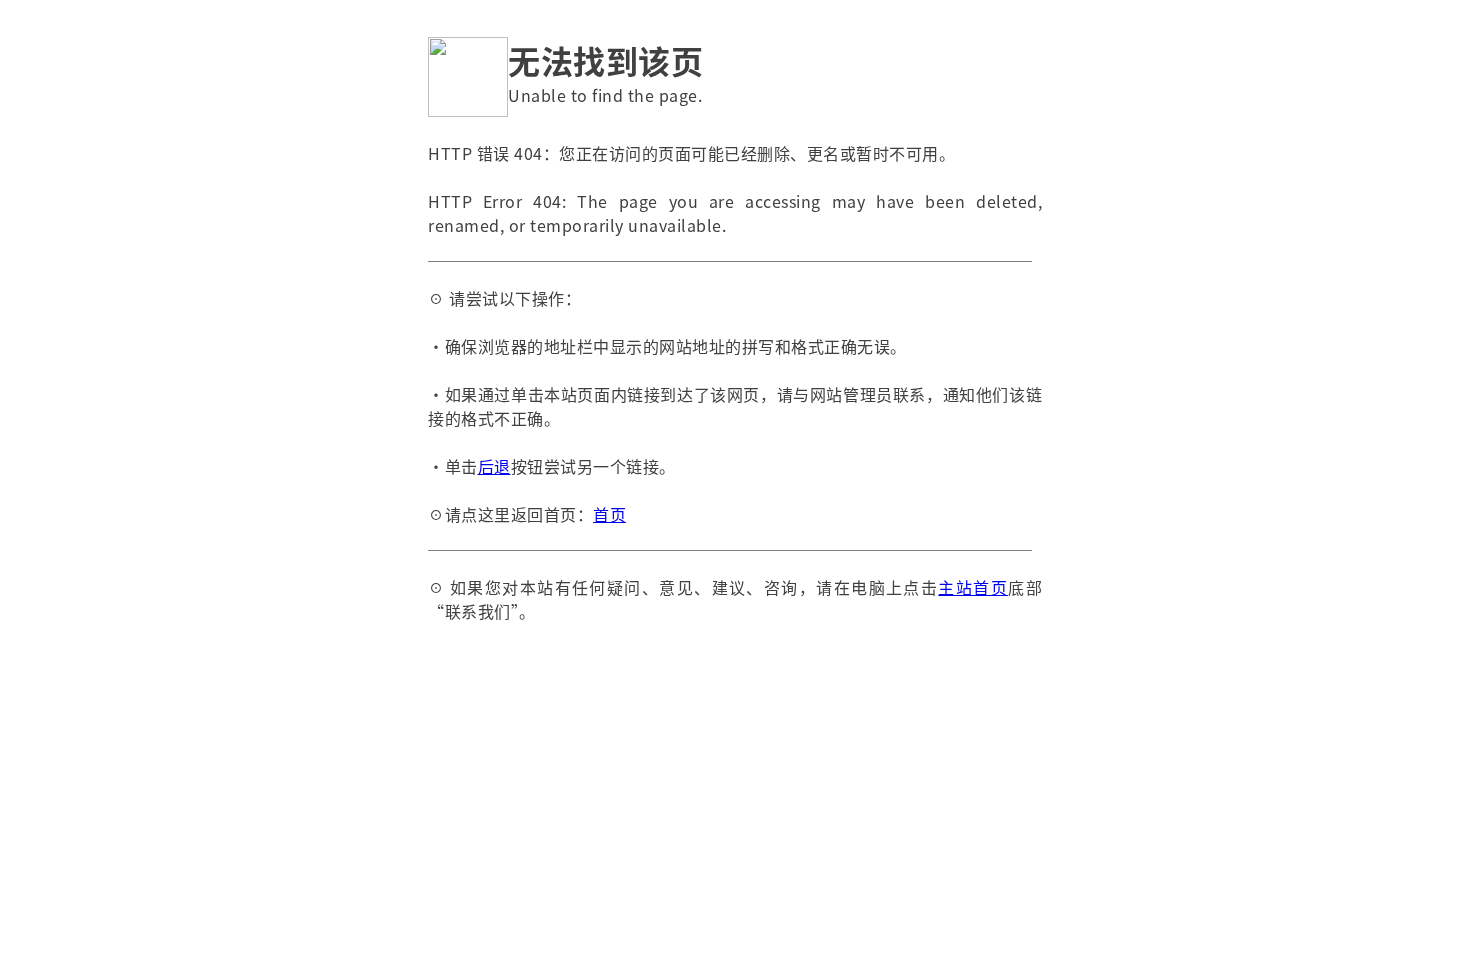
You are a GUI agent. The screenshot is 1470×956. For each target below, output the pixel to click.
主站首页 (973, 587)
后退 (494, 466)
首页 (609, 514)
